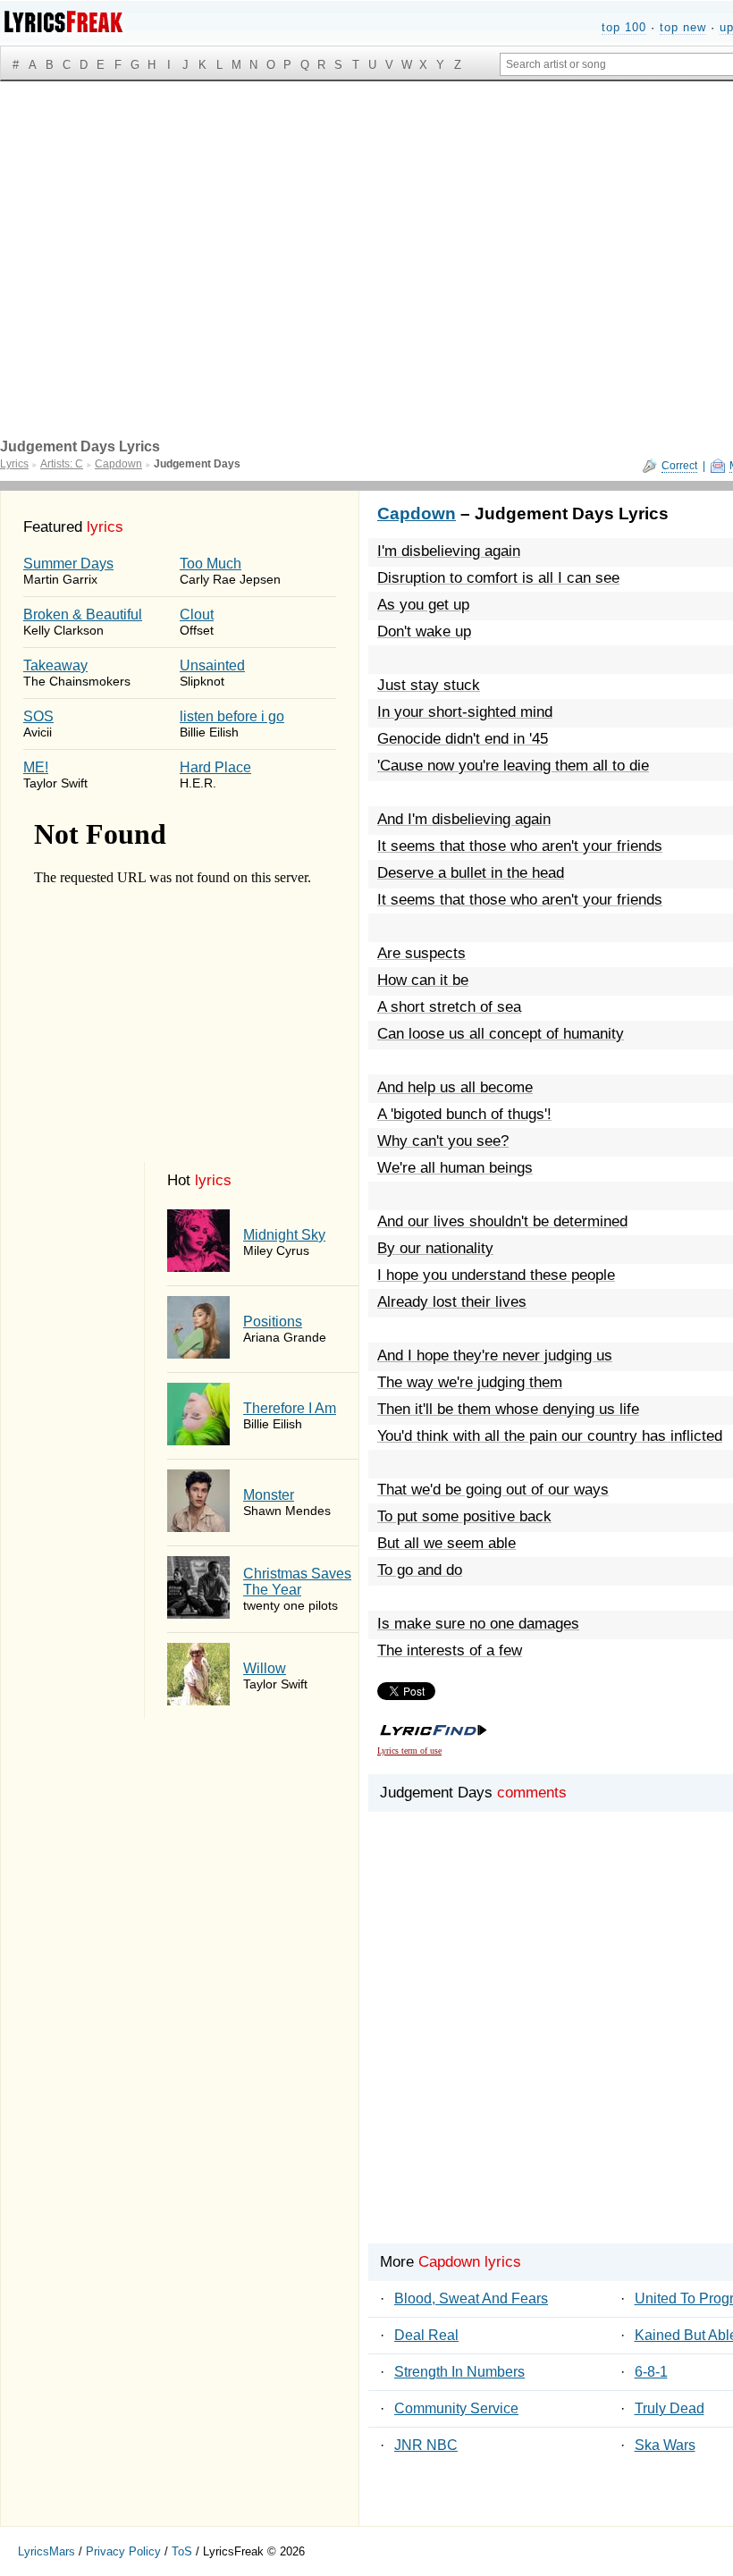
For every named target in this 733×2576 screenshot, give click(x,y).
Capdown (417, 514)
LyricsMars (46, 2551)
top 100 (624, 27)
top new (683, 27)
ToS (182, 2551)
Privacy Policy (123, 2551)
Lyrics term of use (409, 1751)
